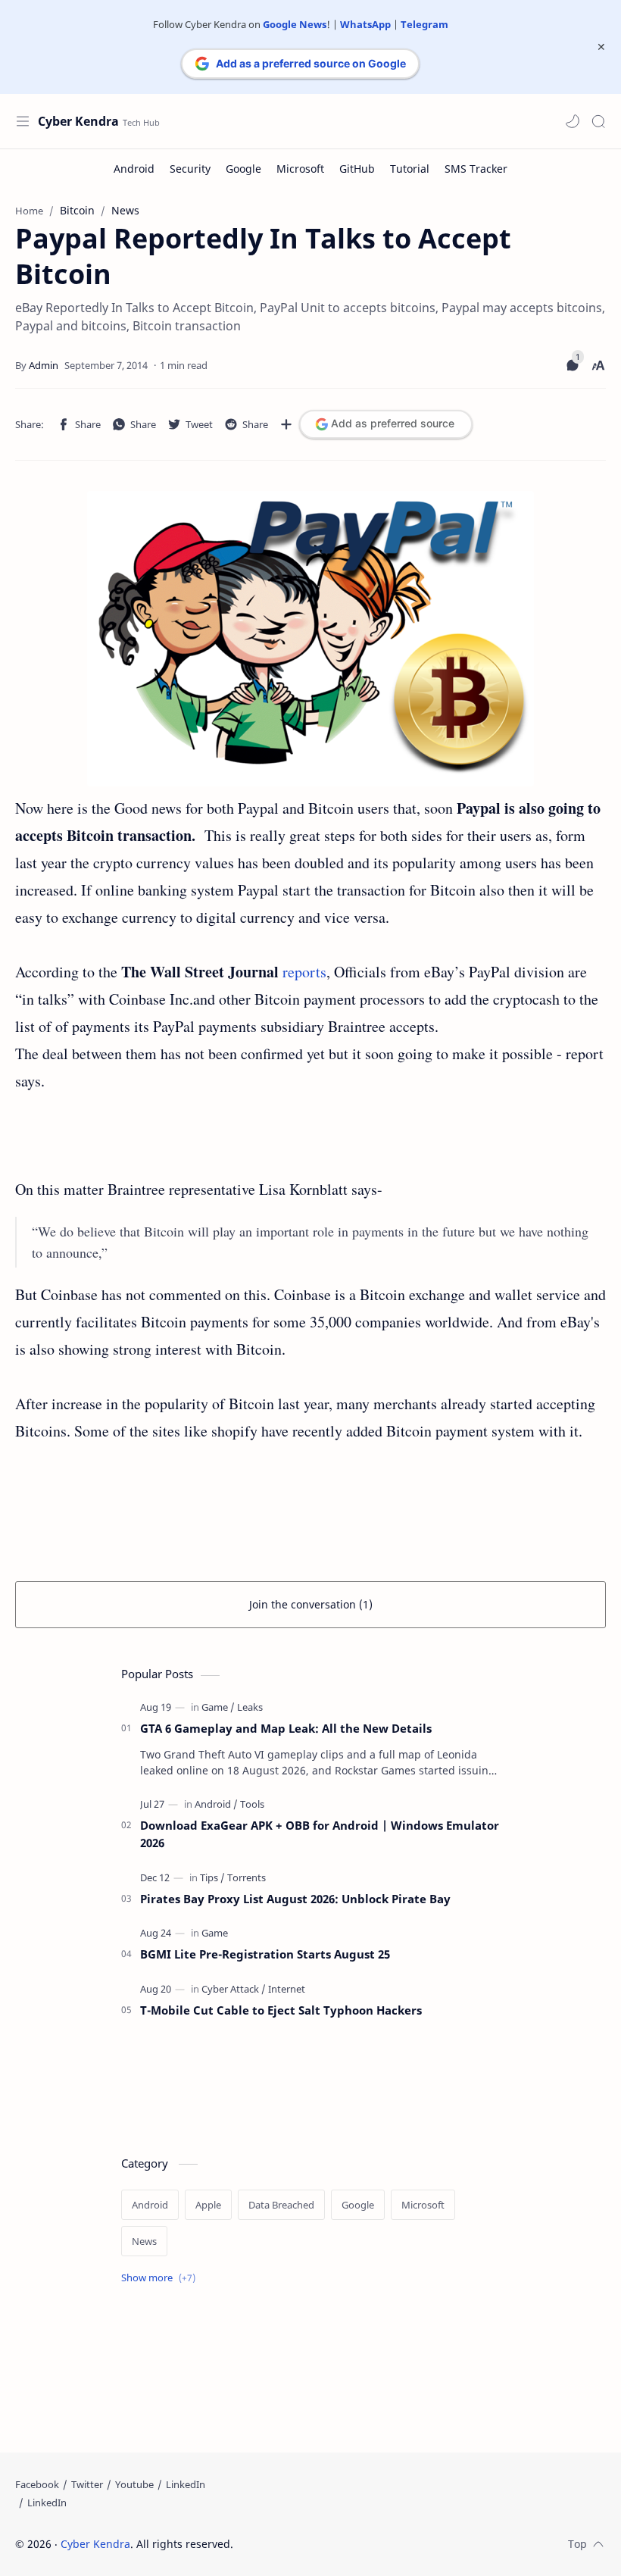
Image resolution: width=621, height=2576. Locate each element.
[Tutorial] (410, 169)
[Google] (243, 169)
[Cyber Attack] (234, 1989)
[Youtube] (134, 2484)
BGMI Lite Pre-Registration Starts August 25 (265, 1954)
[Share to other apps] (286, 424)
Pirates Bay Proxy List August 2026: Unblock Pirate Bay (295, 1899)
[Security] (190, 169)
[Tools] (252, 1804)
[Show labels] (161, 2278)
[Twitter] (87, 2484)
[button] (573, 121)
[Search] (598, 121)
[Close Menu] (601, 47)
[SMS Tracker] (476, 169)
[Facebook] (37, 2484)
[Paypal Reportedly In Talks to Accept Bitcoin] (310, 639)
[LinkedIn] (186, 2484)
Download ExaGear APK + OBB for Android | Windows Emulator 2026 (320, 1834)
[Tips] (212, 1877)
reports (304, 972)
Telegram (424, 24)
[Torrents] (247, 1877)
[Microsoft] (300, 169)
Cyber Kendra (78, 121)
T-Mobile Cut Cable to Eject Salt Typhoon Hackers (281, 2010)
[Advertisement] (310, 1145)
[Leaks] (250, 1707)
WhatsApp (365, 24)
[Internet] (287, 1989)
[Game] (218, 1707)
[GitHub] (357, 169)
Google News (295, 24)
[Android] (134, 169)
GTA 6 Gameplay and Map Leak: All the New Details (286, 1728)
